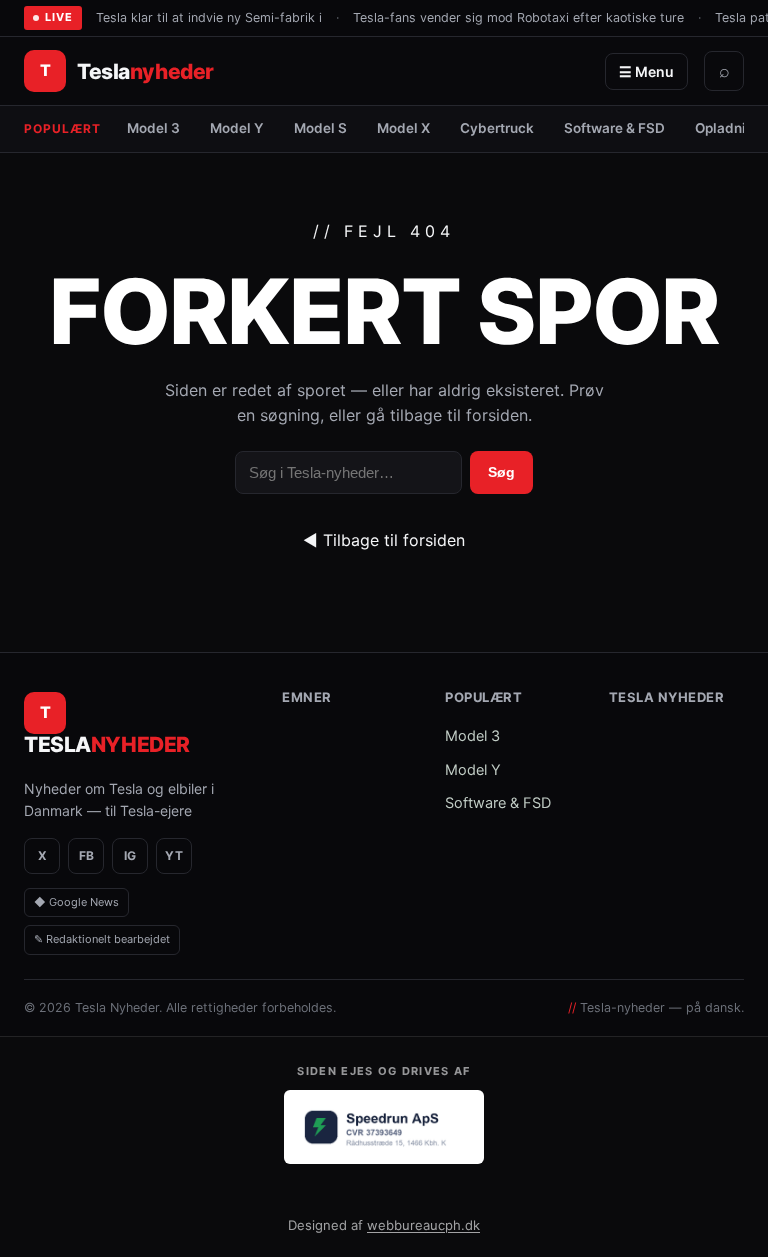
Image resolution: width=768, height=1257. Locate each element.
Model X (403, 128)
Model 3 (153, 128)
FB (86, 855)
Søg (501, 472)
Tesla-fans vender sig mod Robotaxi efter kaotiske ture (518, 17)
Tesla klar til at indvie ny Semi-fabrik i (209, 17)
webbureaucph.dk (423, 1225)
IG (130, 855)
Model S (320, 128)
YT (174, 855)
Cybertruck (497, 128)
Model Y (237, 128)
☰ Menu (646, 71)
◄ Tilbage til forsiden (384, 540)
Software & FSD (614, 128)
